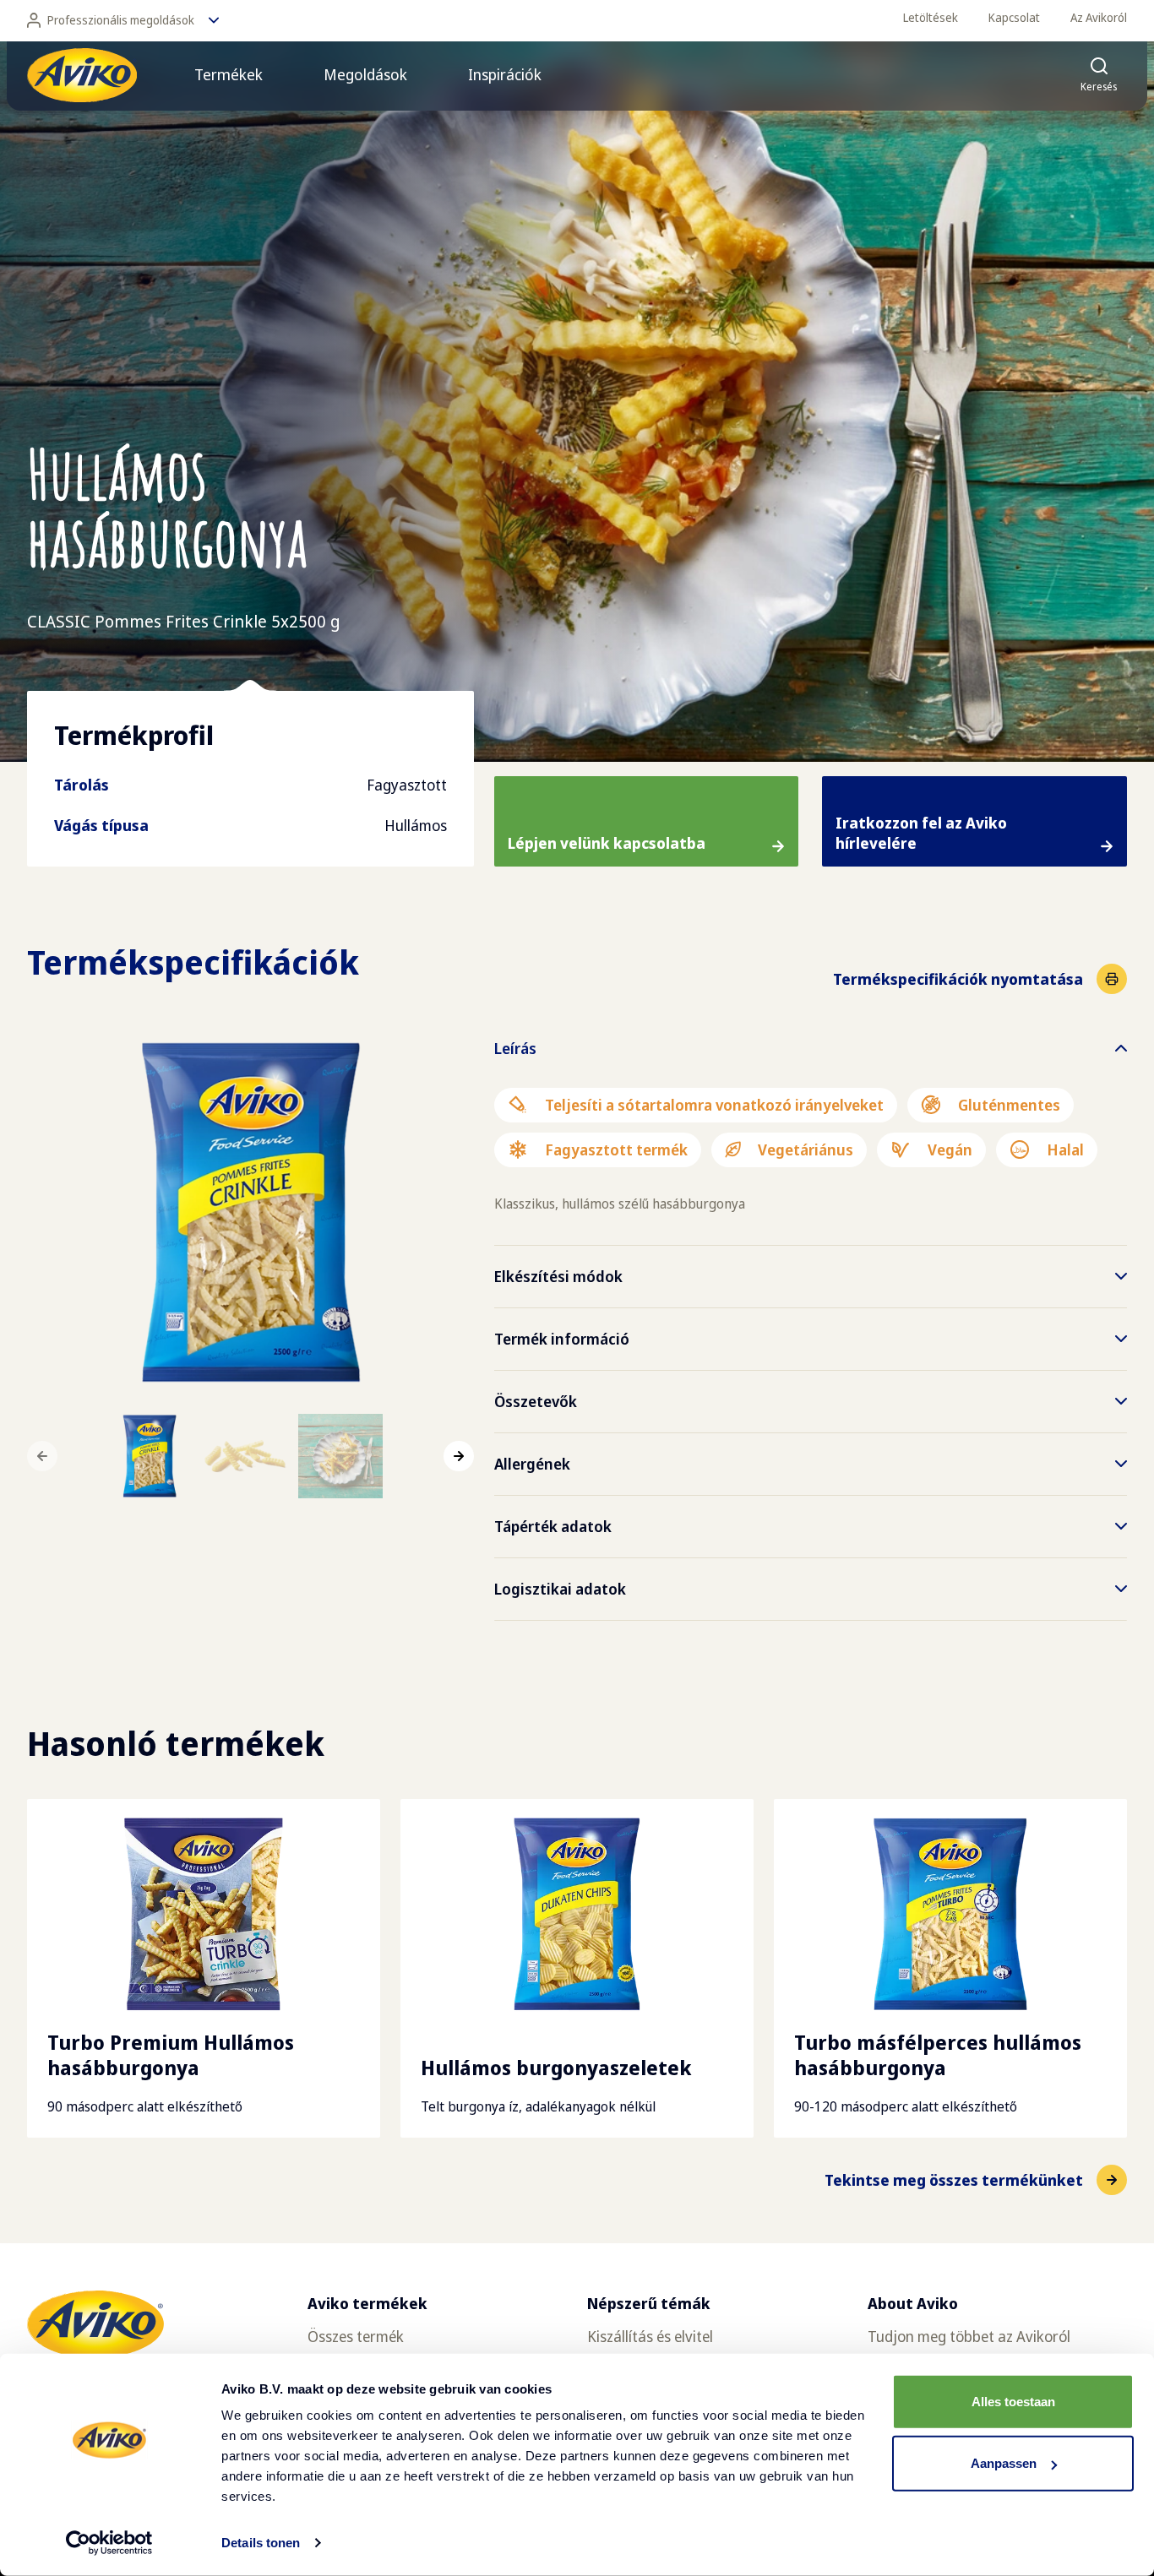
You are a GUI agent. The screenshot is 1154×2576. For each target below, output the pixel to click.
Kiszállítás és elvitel (650, 2336)
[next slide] (459, 1456)
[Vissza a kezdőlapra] (82, 75)
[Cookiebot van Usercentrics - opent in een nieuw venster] (109, 2543)
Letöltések (931, 17)
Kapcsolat (1014, 17)
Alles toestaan (1013, 2402)
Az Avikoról (1099, 17)
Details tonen (261, 2543)
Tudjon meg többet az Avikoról (969, 2336)
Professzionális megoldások (121, 20)
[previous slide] (42, 1456)
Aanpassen (1004, 2463)
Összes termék (356, 2336)
